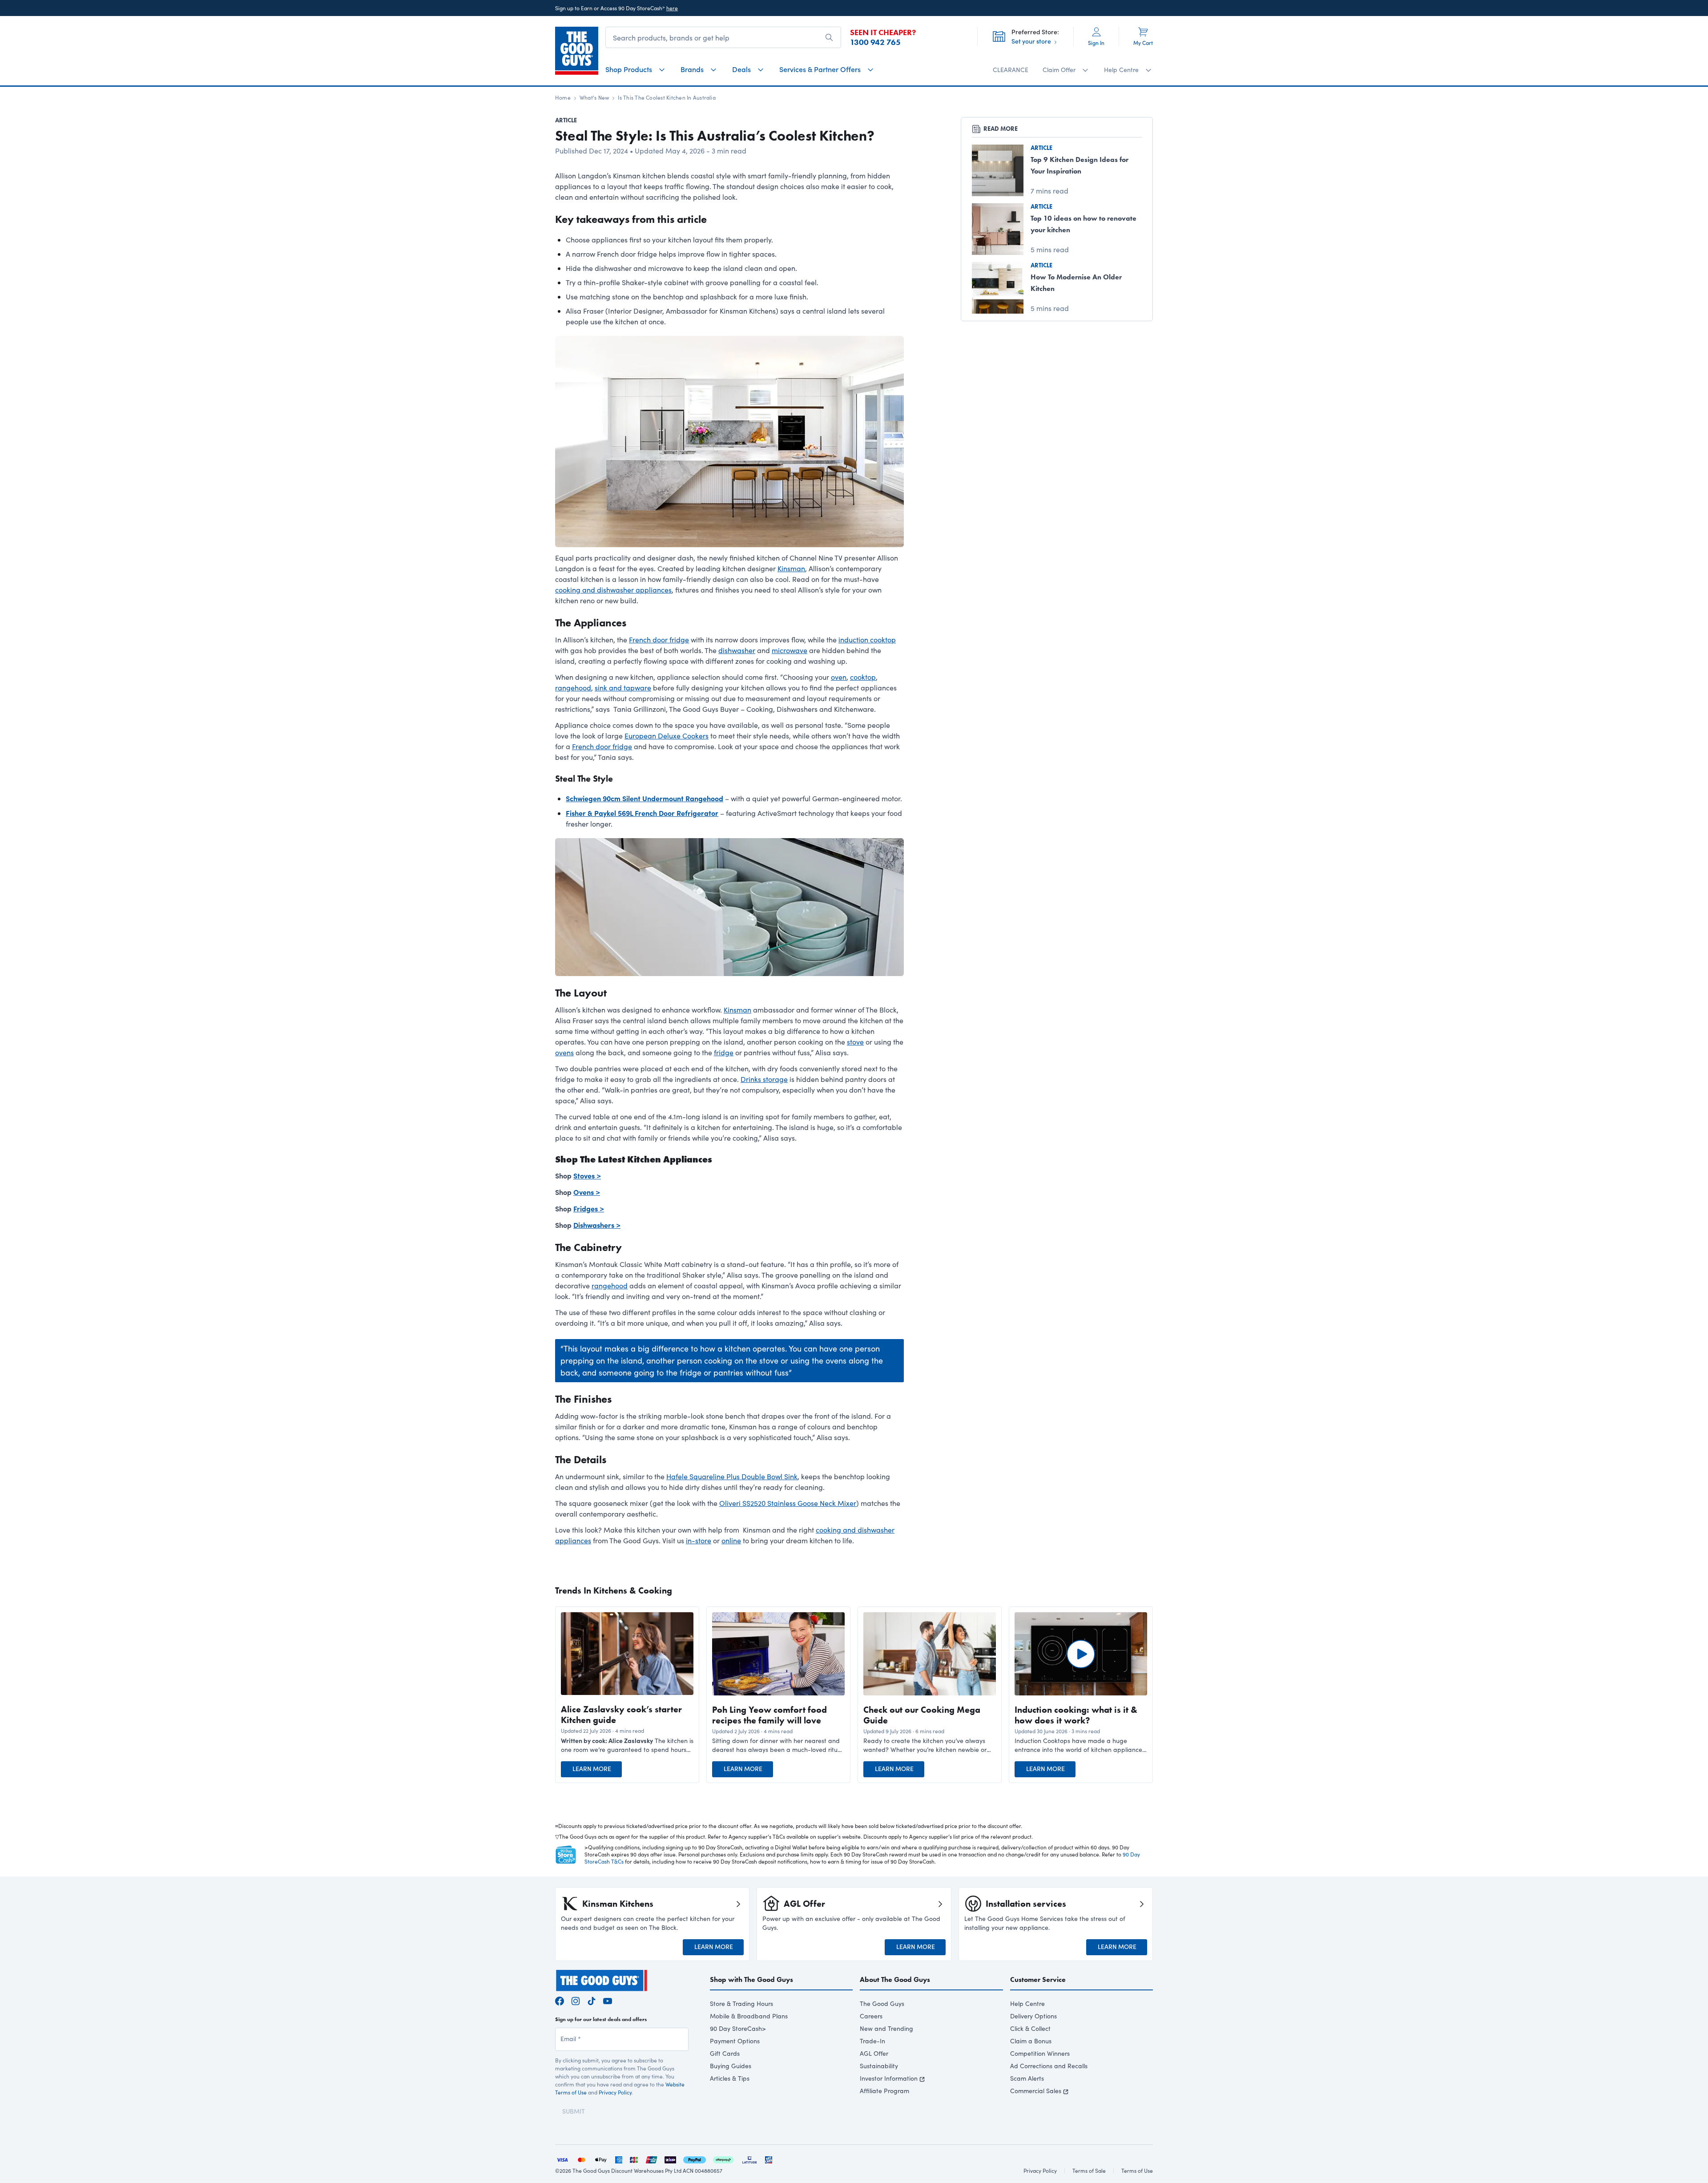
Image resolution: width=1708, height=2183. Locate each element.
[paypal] (695, 2159)
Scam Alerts (1027, 2078)
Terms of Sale (1089, 2171)
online (731, 1540)
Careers (871, 2016)
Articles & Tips (730, 2078)
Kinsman (791, 568)
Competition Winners (1040, 2053)
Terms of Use (1137, 2171)
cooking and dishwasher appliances (613, 590)
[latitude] (749, 2159)
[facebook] (560, 2000)
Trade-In (872, 2041)
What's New (594, 97)
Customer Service (1038, 1979)
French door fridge (659, 640)
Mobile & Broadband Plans (749, 2016)
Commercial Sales (1036, 2091)
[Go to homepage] (577, 51)
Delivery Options (1033, 2016)
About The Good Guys (895, 1979)
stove (855, 1042)
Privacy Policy (615, 2092)
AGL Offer (874, 2053)
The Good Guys (882, 2003)
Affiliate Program (884, 2091)
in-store (699, 1540)
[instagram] (576, 2000)
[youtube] (608, 2000)
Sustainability (879, 2066)
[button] (627, 1745)
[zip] (670, 2159)
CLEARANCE (1011, 70)
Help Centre (1027, 2003)
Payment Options (735, 2041)
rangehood (573, 688)
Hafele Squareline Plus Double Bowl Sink (732, 1476)
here (672, 8)
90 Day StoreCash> (738, 2028)
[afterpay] (723, 2159)
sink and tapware (623, 688)
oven (839, 677)
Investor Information (889, 2078)
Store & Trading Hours (741, 2003)
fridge (724, 1052)
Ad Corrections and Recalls (1049, 2066)
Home (563, 97)
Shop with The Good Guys (751, 1979)
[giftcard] (769, 2159)
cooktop (863, 677)
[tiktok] (592, 2000)
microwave (790, 650)
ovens (564, 1052)
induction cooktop (867, 640)
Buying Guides (731, 2066)
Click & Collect (1030, 2028)
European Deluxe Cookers (667, 736)
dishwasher (737, 650)
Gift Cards (725, 2053)
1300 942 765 (875, 42)
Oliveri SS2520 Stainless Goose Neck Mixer (788, 1503)
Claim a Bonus (1031, 2041)
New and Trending (886, 2028)
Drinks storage (764, 1079)
